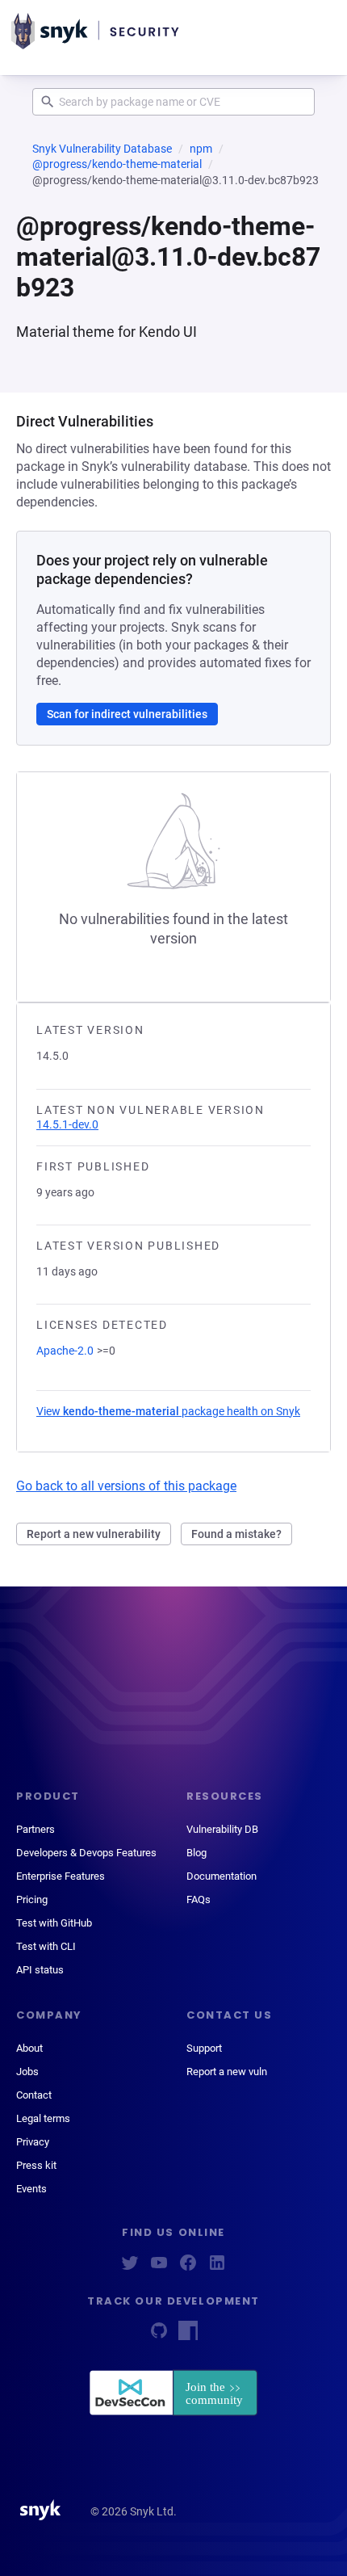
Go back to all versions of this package (126, 1486)
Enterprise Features (61, 1876)
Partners (36, 1829)
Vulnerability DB (222, 1829)
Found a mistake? (236, 1534)
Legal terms (43, 2118)
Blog (196, 1853)
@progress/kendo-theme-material (117, 164)
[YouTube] (159, 2268)
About (29, 2048)
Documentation (222, 1876)
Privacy (33, 2142)
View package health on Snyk (168, 1411)
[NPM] (188, 2336)
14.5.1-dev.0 (67, 1124)
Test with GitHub (54, 1923)
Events (31, 2189)
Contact (34, 2095)
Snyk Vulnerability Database (102, 149)
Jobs (27, 2072)
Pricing (32, 1899)
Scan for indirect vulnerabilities (127, 714)
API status (40, 1970)
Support (204, 2048)
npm (201, 149)
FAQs (199, 1899)
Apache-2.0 (65, 1351)
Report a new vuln (227, 2072)
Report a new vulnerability (94, 1534)
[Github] (159, 2336)
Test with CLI (46, 1946)
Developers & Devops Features (86, 1853)
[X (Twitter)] (130, 2268)
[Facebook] (188, 2268)
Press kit (36, 2165)
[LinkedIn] (217, 2268)
